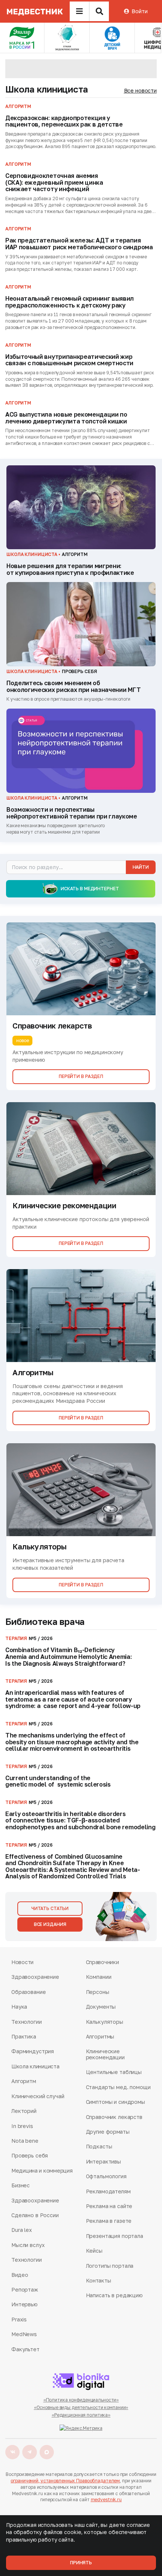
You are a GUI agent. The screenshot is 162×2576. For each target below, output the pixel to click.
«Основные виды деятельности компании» (81, 2407)
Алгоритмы (100, 2036)
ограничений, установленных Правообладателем (65, 2481)
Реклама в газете (109, 2221)
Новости (22, 1962)
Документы (101, 2007)
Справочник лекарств (114, 2117)
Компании (99, 1977)
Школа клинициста (47, 89)
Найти (141, 867)
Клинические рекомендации (105, 2054)
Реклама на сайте (109, 2206)
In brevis (22, 2126)
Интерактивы (103, 2161)
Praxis (19, 2319)
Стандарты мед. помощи (118, 2087)
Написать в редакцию (114, 2295)
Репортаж (25, 2290)
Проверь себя (30, 2155)
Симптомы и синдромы (115, 2102)
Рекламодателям (108, 2191)
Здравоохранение (35, 1977)
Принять (81, 2563)
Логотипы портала (110, 2266)
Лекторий (24, 2111)
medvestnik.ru (106, 2500)
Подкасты (99, 2146)
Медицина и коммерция (42, 2171)
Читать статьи (50, 1908)
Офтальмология (106, 2176)
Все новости (140, 90)
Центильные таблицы (114, 2072)
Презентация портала (115, 2236)
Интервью (24, 2304)
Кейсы (94, 2251)
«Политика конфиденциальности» (81, 2400)
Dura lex (22, 2230)
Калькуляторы (105, 2022)
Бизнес (21, 2185)
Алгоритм (24, 2081)
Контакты (99, 2280)
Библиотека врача (45, 1621)
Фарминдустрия (33, 2051)
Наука (19, 2007)
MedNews (24, 2334)
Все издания (50, 1924)
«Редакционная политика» (81, 2415)
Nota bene (25, 2141)
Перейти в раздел (81, 1076)
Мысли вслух (28, 2245)
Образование (28, 1992)
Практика (24, 2036)
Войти (139, 11)
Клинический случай (38, 2096)
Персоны (98, 1992)
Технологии (27, 2022)
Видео (20, 2275)
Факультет (25, 2349)
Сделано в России (35, 2215)
